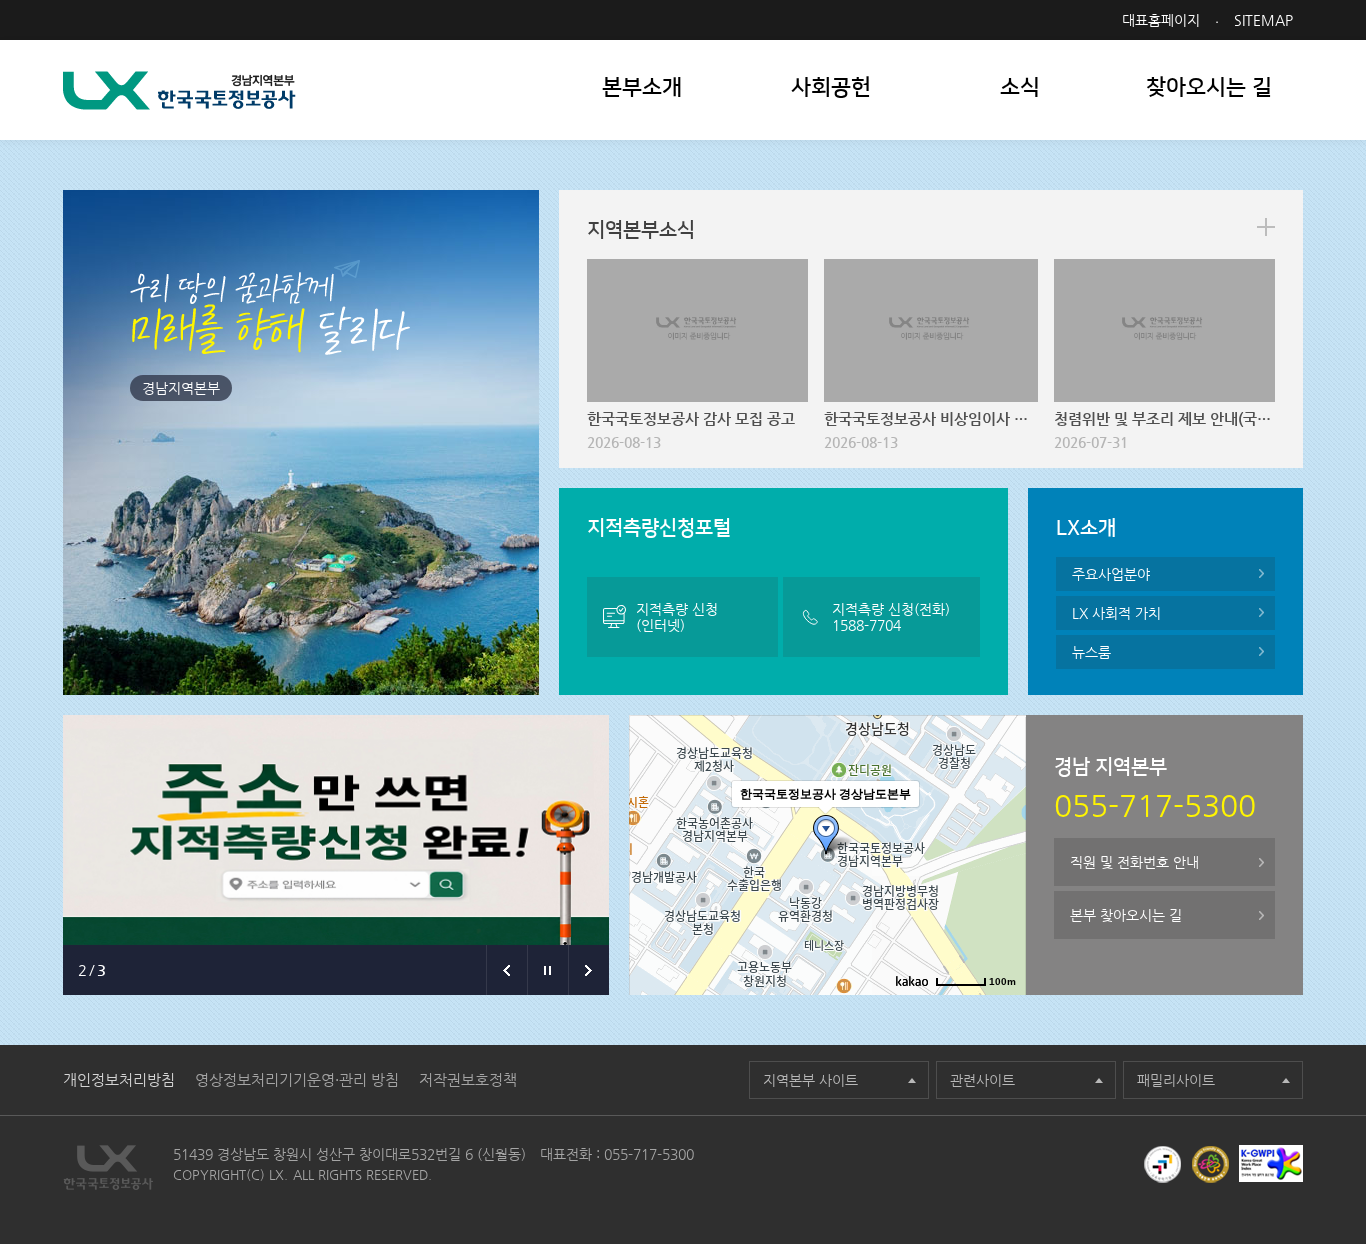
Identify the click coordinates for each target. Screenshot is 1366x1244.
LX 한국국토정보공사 (179, 90)
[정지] (547, 970)
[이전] (506, 970)
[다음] (588, 970)
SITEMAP (1263, 20)
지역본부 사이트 (810, 1080)
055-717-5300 (649, 1154)
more (1266, 227)
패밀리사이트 (1176, 1080)
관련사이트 (982, 1080)
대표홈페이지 (1161, 20)
